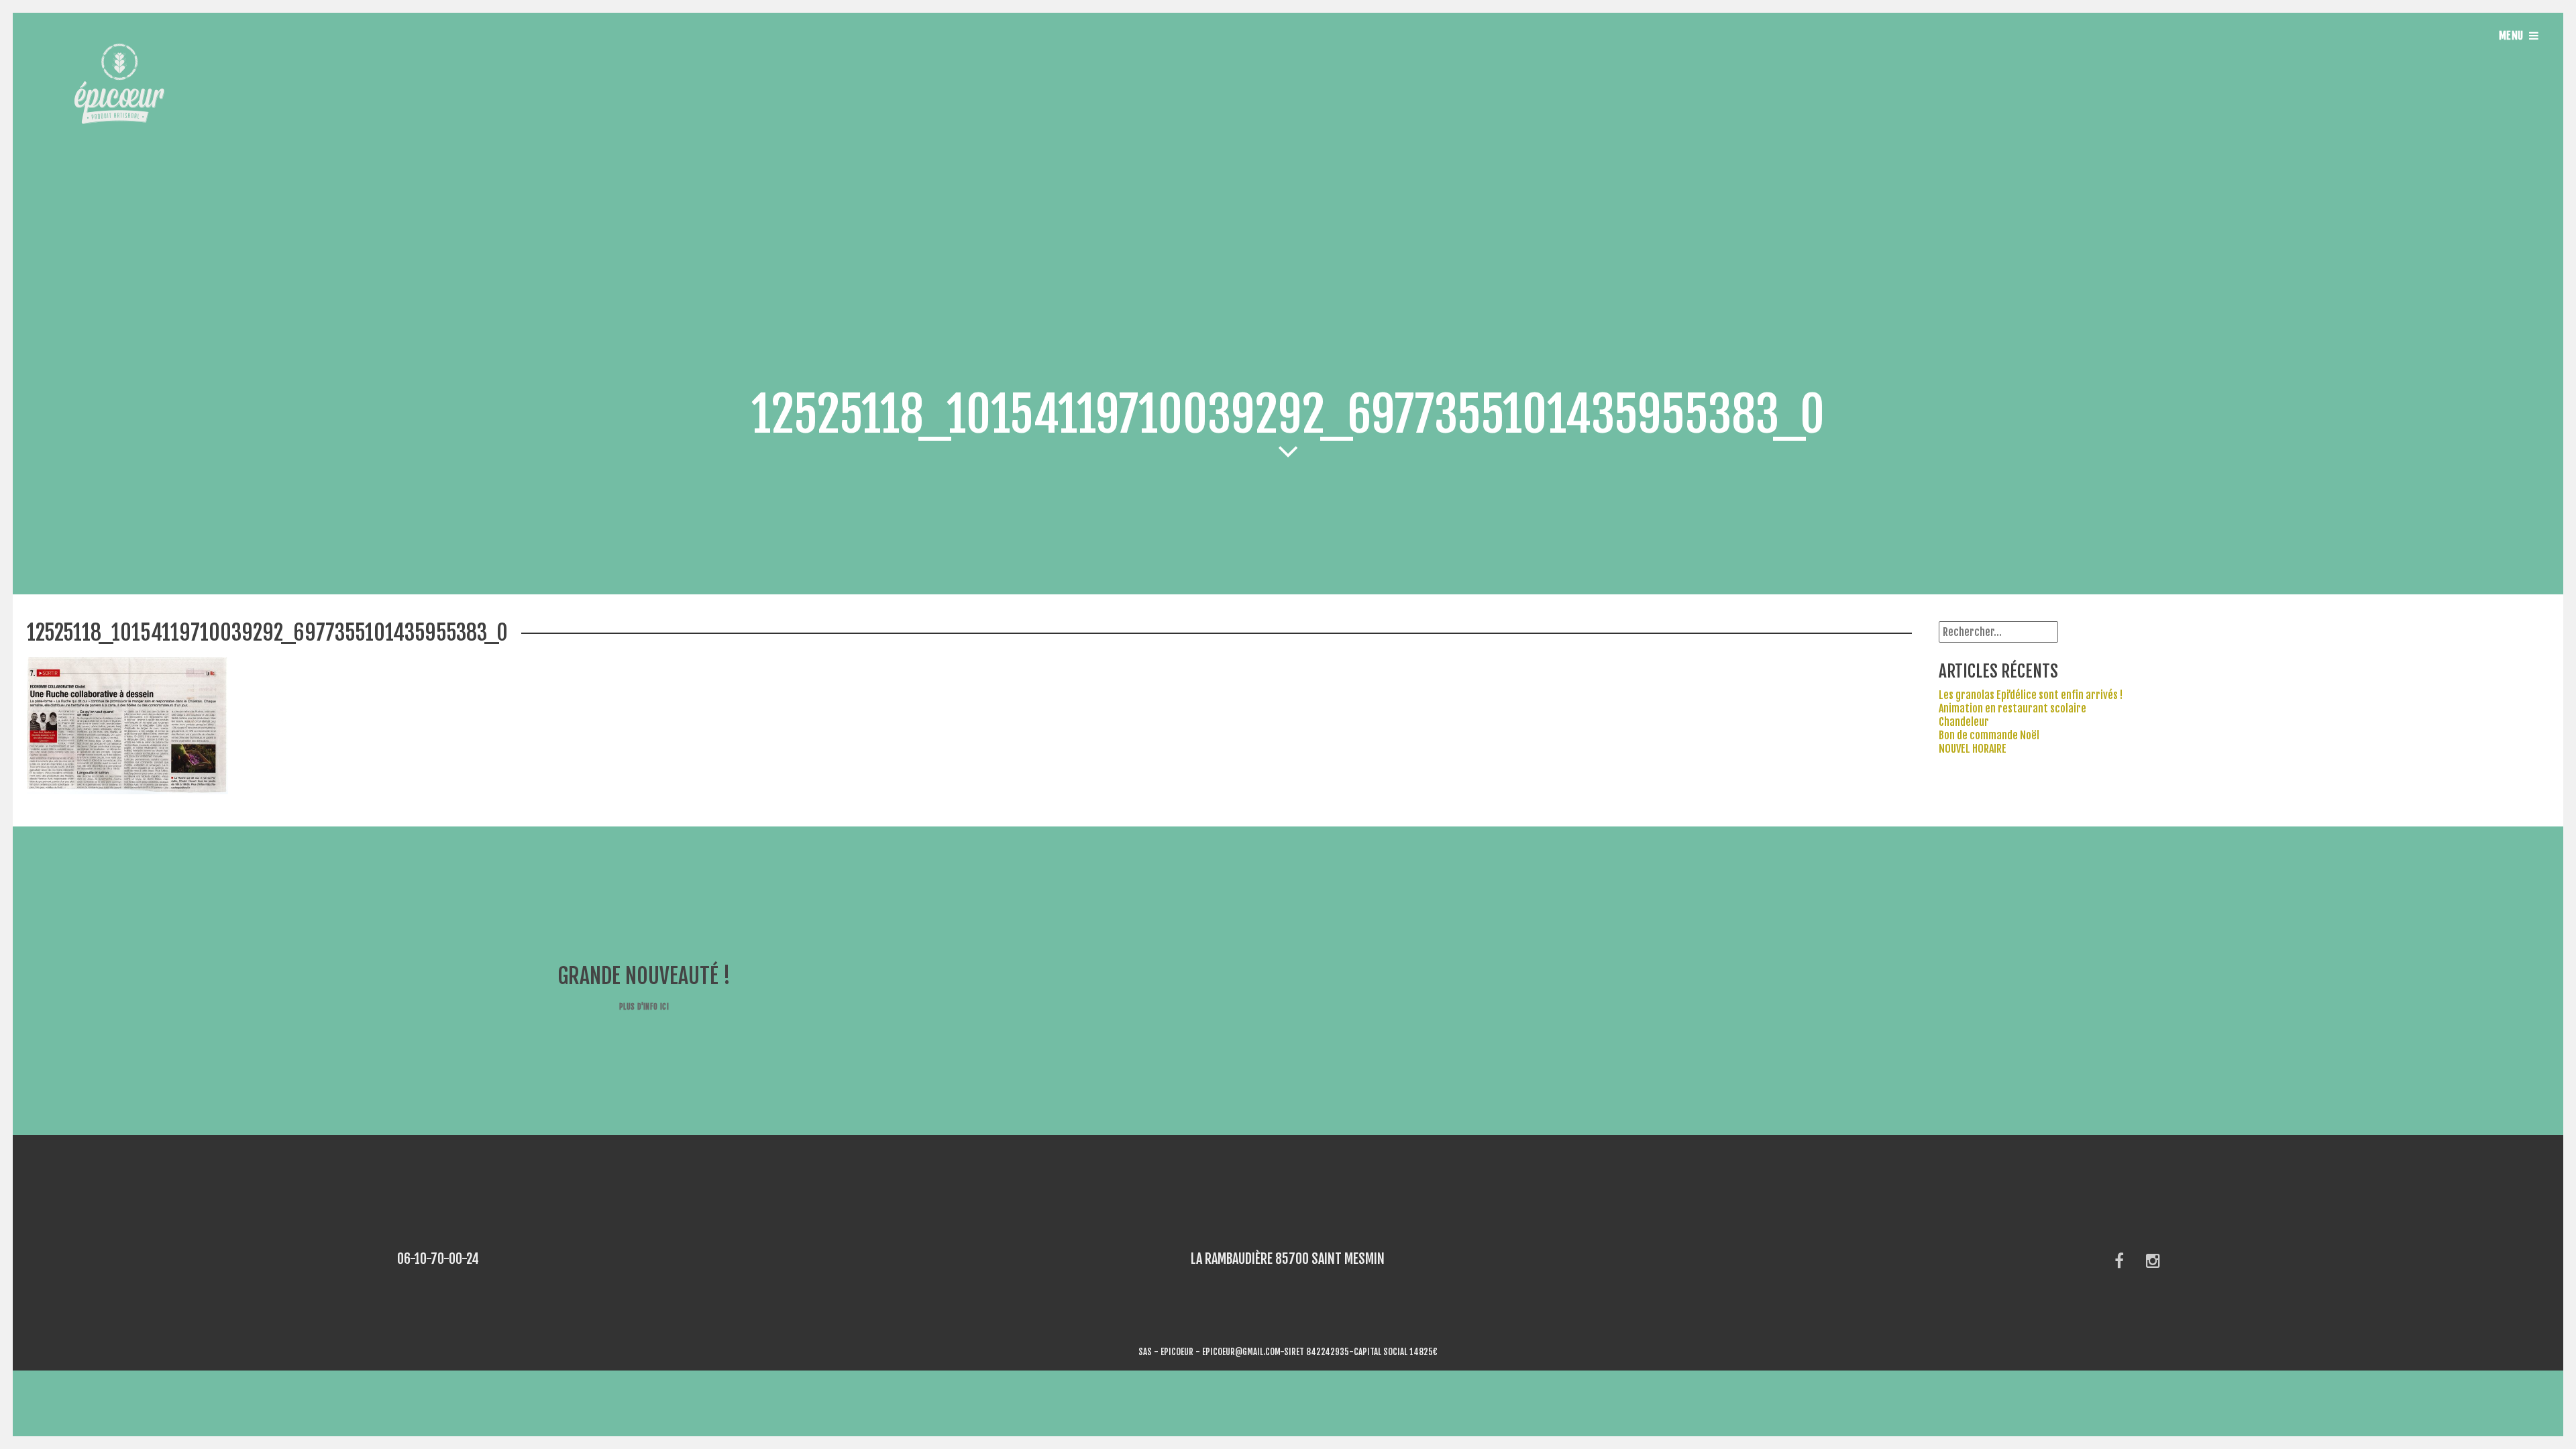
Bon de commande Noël (1989, 735)
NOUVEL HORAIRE (1973, 749)
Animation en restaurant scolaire (2012, 708)
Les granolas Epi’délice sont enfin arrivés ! (2031, 695)
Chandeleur (1964, 722)
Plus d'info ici (644, 1007)
